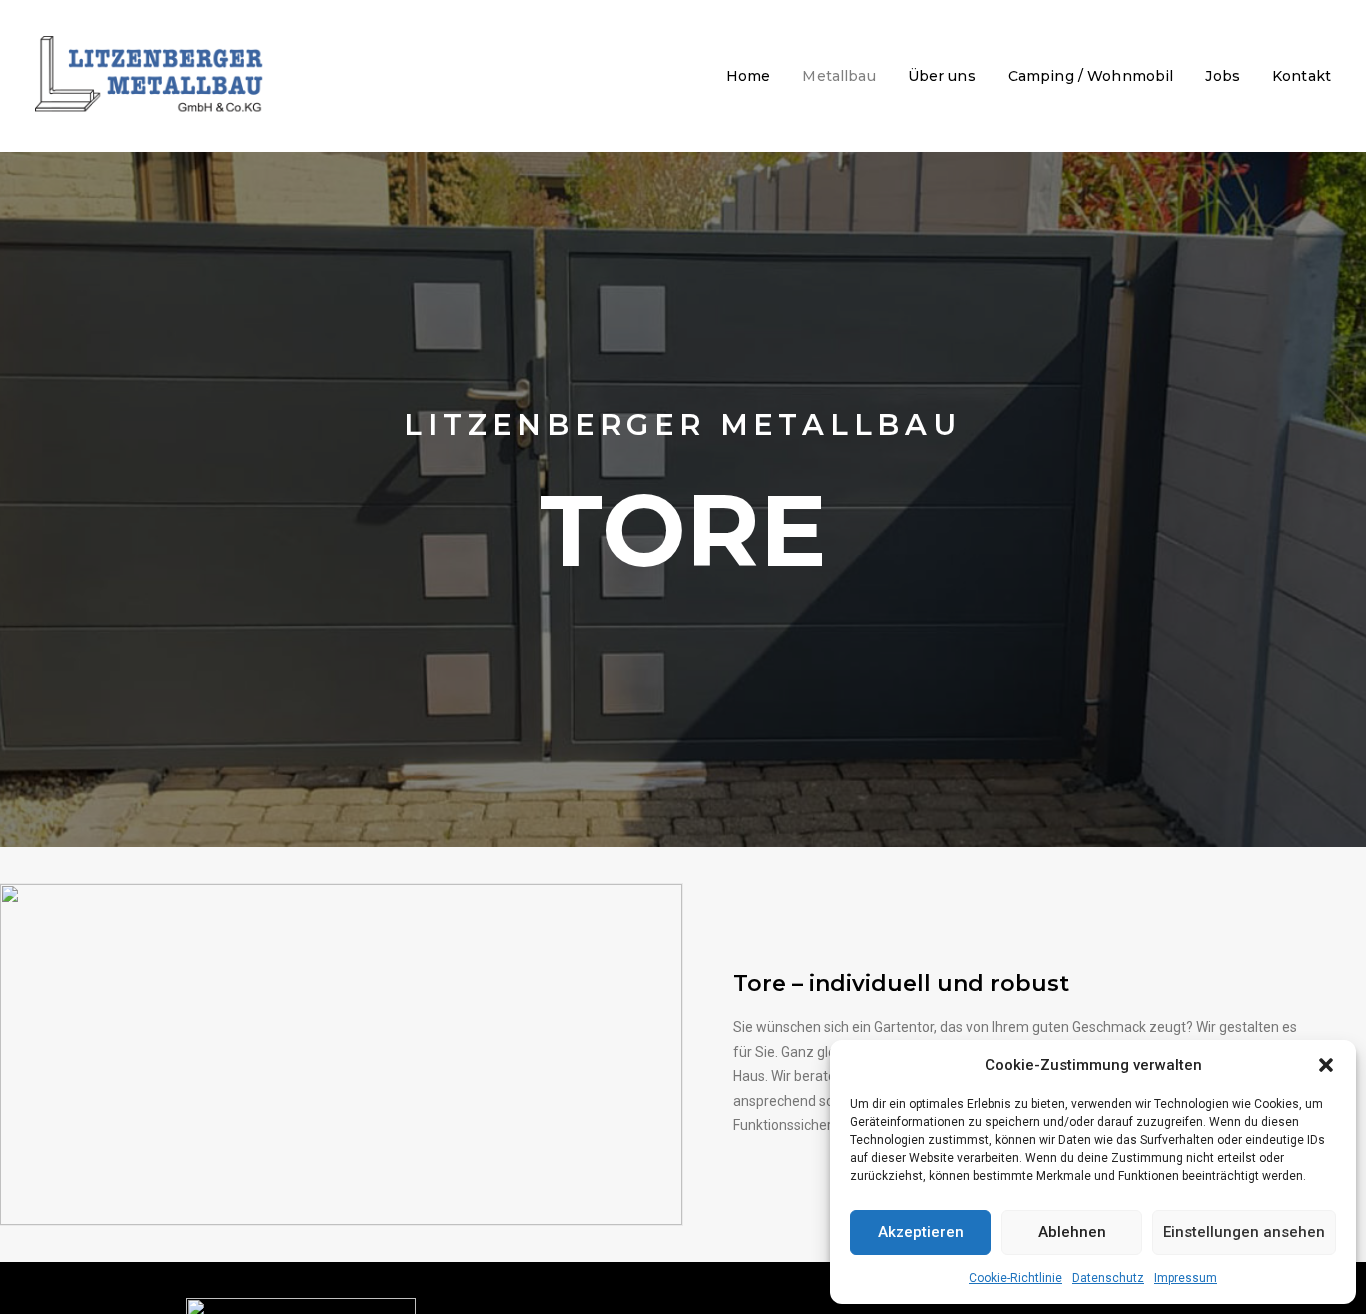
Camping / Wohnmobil (1091, 76)
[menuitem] (755, 76)
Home (748, 76)
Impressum (1185, 1278)
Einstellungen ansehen (1244, 1232)
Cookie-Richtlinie (1015, 1278)
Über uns (942, 76)
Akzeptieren (921, 1232)
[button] (1326, 1065)
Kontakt (1301, 76)
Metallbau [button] (838, 76)
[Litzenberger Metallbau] (150, 76)
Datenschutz (1108, 1278)
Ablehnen (1072, 1232)
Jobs (1222, 76)
